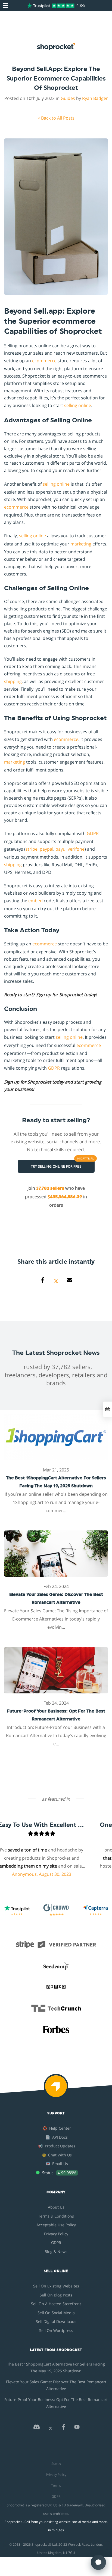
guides (68, 98)
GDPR (93, 833)
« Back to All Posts (56, 118)
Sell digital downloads (56, 2321)
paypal (46, 849)
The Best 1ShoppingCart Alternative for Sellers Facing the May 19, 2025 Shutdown (56, 2367)
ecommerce (44, 361)
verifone (76, 849)
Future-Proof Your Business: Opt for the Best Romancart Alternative (56, 2403)
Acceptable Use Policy (56, 2225)
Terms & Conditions (56, 2216)
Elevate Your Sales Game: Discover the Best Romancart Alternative (56, 2385)
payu (60, 849)
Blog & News (56, 2252)
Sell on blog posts (56, 2295)
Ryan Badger (95, 98)
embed (35, 901)
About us (56, 2207)
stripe (32, 849)
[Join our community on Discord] (36, 2428)
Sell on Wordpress (56, 2330)
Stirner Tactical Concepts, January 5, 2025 (47, 1882)
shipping (13, 681)
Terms (56, 2486)
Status (56, 2464)
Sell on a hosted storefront (56, 2304)
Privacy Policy (56, 2234)
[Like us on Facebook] (63, 2428)
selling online (78, 405)
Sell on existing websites (56, 2286)
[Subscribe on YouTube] (77, 2428)
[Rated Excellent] (51, 5)
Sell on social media (56, 2313)
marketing (81, 544)
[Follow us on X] (51, 2428)
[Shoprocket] (56, 2090)
